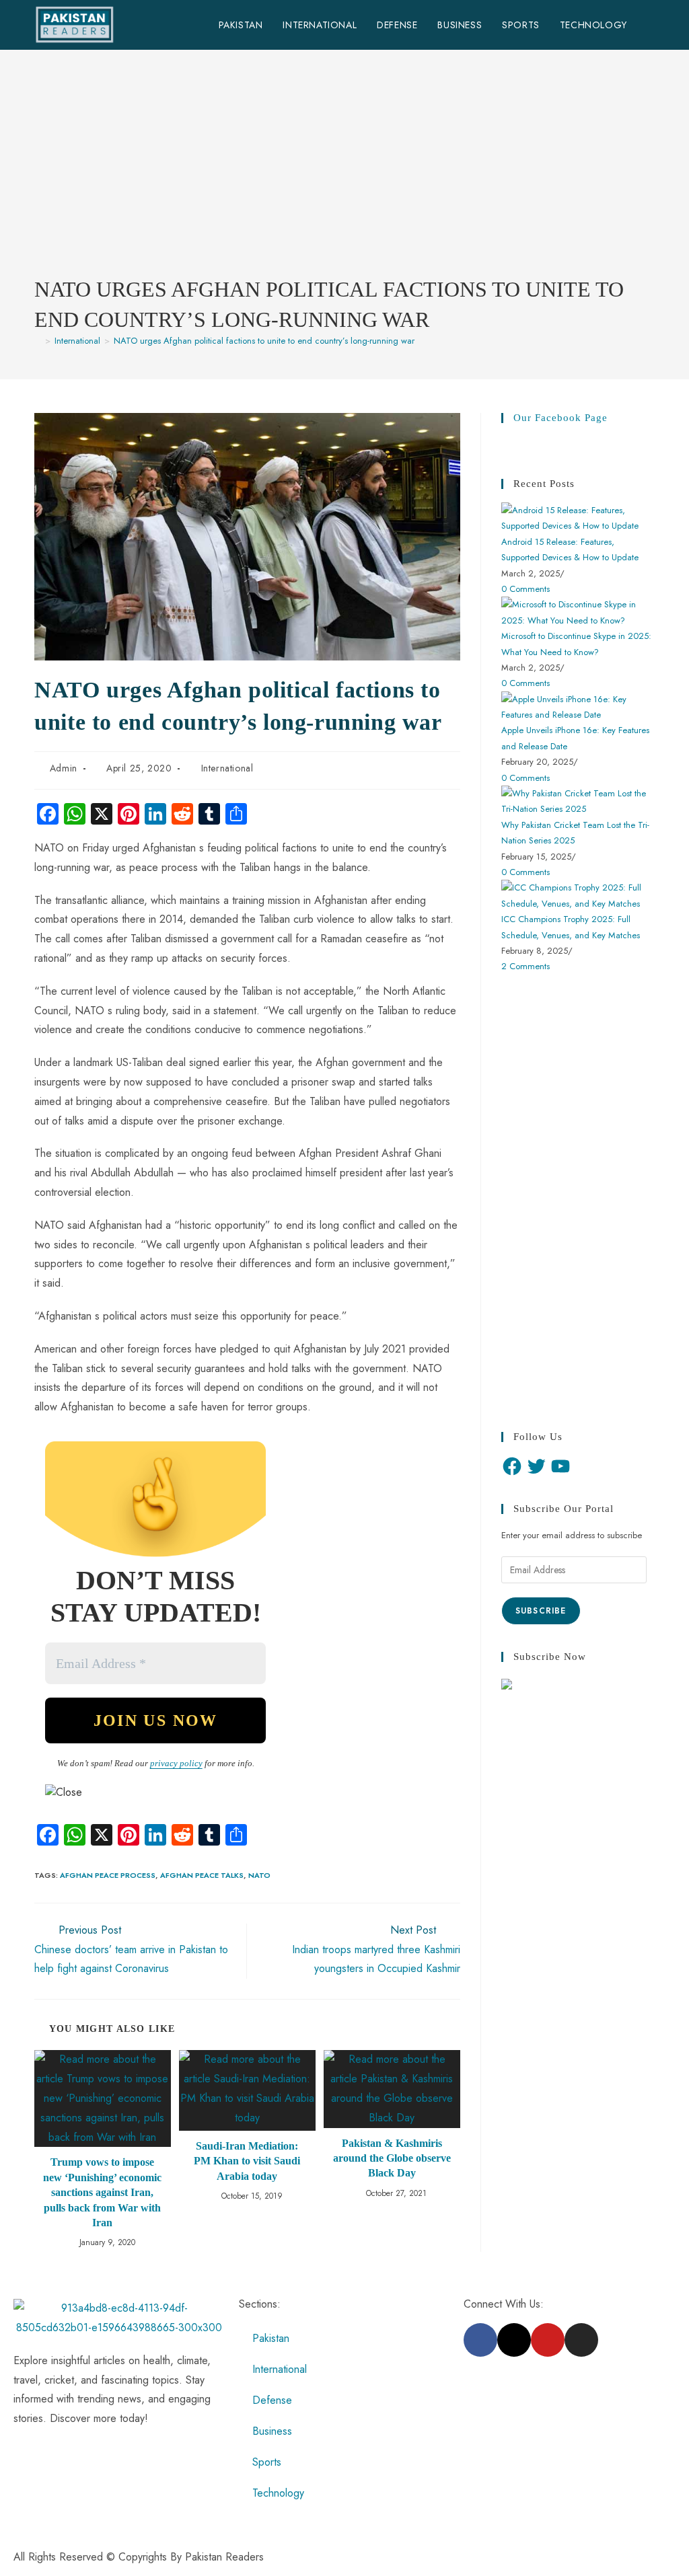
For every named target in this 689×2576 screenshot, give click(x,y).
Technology (278, 2493)
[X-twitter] (514, 2340)
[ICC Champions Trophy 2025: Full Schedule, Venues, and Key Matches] (578, 895)
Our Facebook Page (560, 418)
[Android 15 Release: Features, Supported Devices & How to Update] (578, 517)
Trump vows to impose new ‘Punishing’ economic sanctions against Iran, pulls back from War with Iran (102, 2192)
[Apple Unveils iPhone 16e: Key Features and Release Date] (578, 706)
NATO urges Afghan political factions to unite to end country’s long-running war (264, 341)
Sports (267, 2462)
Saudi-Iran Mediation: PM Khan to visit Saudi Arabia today (247, 2161)
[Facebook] (512, 1466)
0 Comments (525, 589)
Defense (272, 2400)
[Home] (38, 341)
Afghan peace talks (202, 1875)
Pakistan (271, 2338)
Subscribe (541, 1611)
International (227, 768)
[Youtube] (548, 2340)
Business (272, 2431)
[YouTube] (560, 1466)
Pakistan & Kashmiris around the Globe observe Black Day (392, 2158)
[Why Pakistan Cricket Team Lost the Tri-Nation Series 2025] (578, 800)
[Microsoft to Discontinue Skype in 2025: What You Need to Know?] (578, 612)
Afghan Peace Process (108, 1875)
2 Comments (525, 966)
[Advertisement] (344, 174)
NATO (259, 1875)
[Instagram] (581, 2340)
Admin (64, 768)
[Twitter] (536, 1466)
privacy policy (176, 1763)
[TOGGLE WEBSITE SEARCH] (651, 25)
